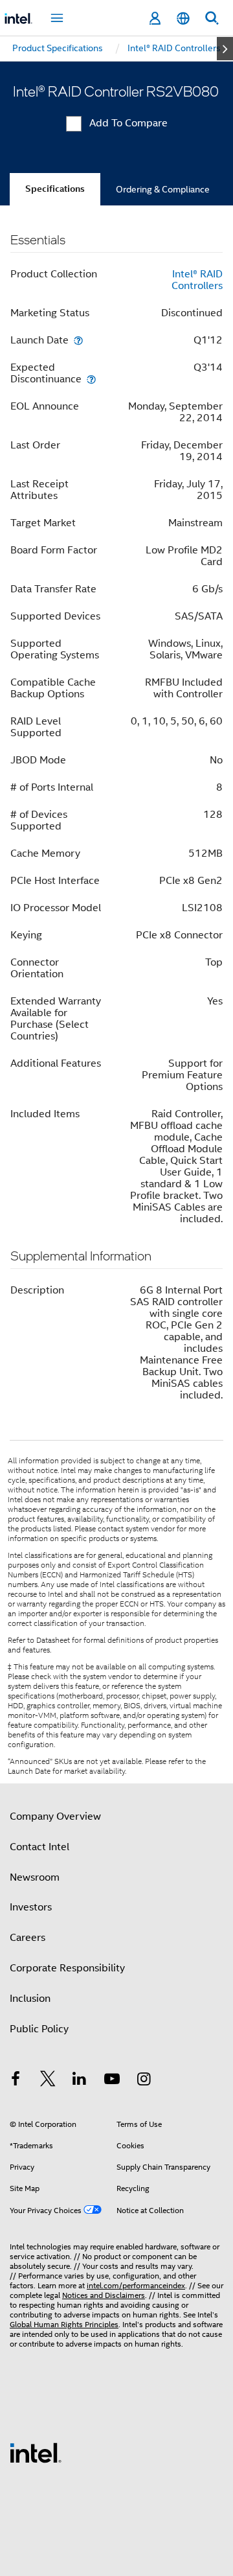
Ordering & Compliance (163, 189)
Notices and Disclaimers (104, 2295)
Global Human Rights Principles (64, 2324)
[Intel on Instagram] (144, 2081)
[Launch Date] (78, 340)
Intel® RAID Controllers (197, 280)
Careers (28, 1938)
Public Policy (39, 2029)
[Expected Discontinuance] (91, 379)
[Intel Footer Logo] (36, 2452)
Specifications (55, 189)
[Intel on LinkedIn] (80, 2081)
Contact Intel (39, 1847)
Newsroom (35, 1877)
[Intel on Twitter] (48, 2081)
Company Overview (55, 1816)
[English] (183, 18)
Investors (31, 1907)
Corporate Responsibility (67, 1968)
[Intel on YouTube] (112, 2081)
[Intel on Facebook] (16, 2081)
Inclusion (30, 1999)
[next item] (225, 49)
